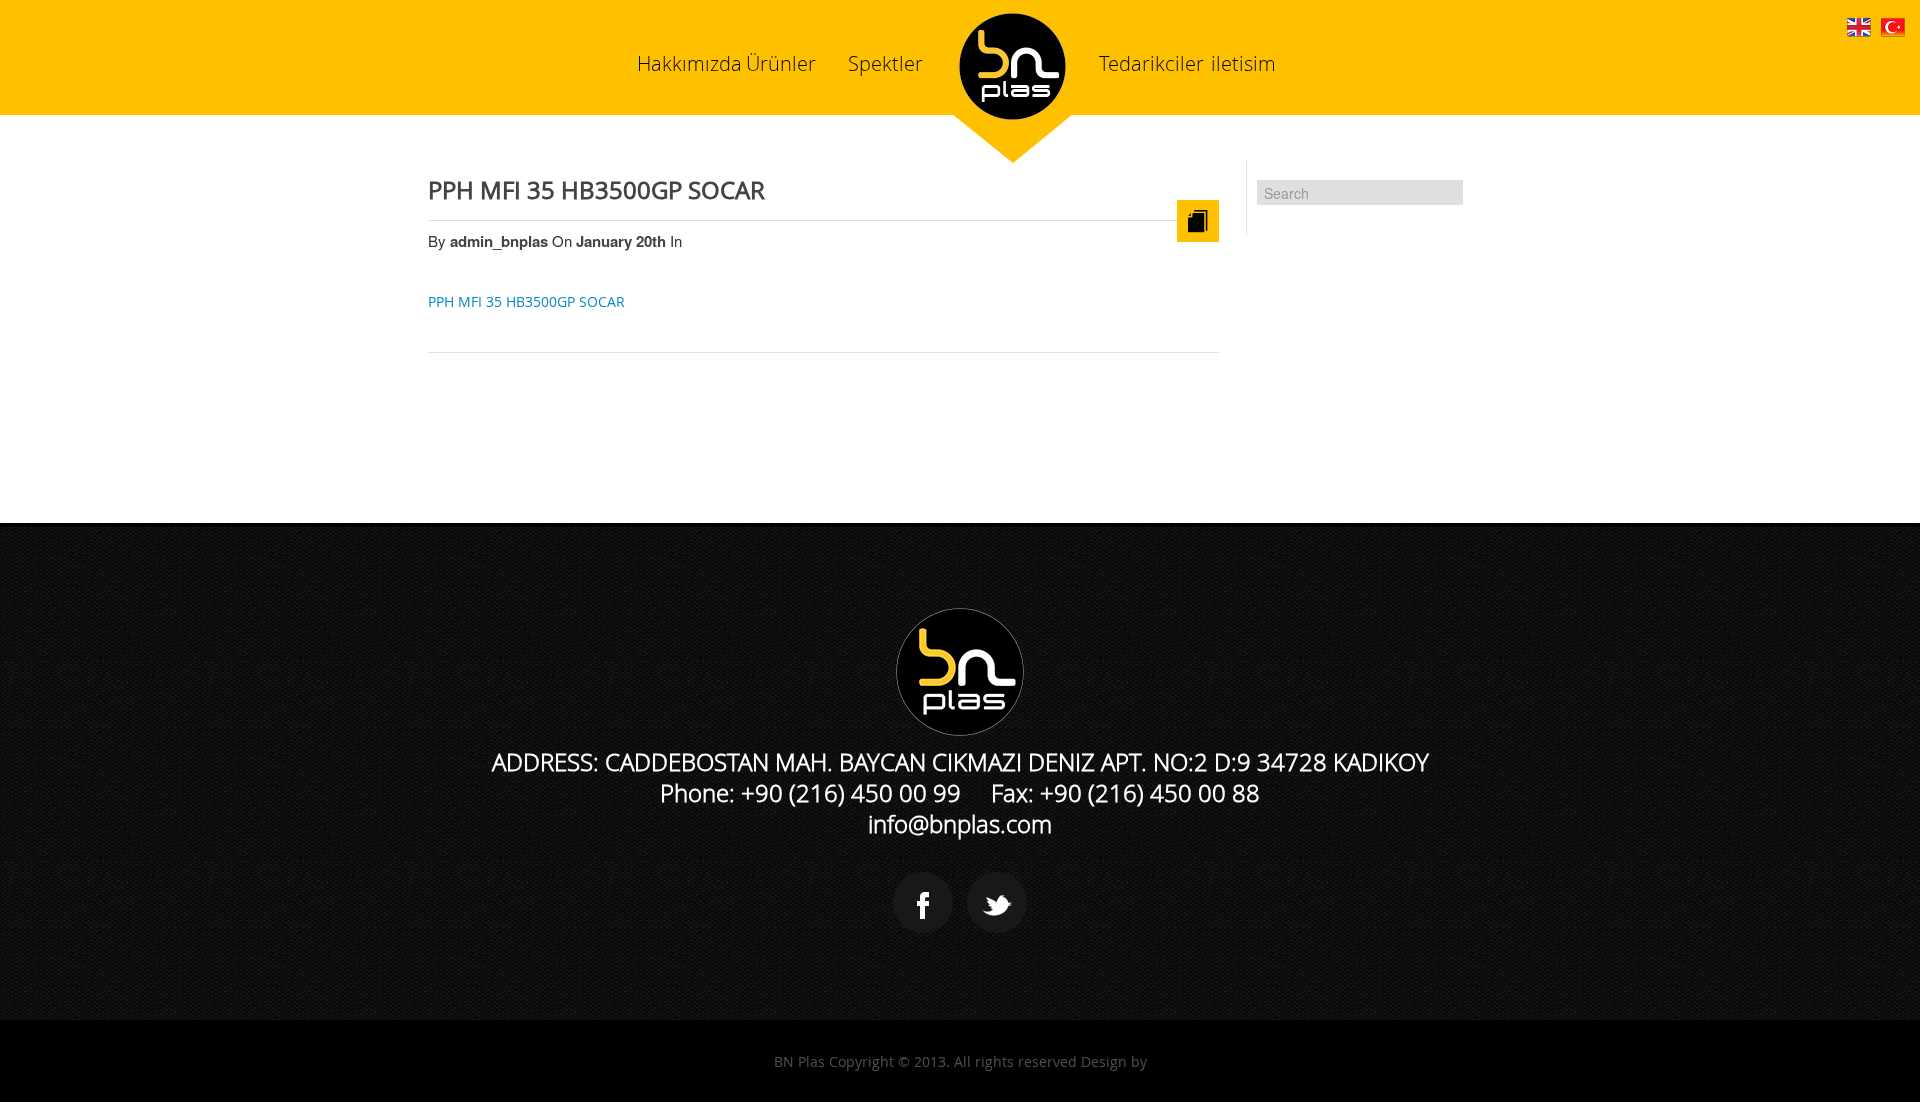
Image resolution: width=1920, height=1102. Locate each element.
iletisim (1243, 63)
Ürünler (781, 63)
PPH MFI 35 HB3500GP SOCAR (596, 190)
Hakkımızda (689, 63)
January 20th (623, 241)
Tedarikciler (1151, 63)
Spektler (885, 63)
